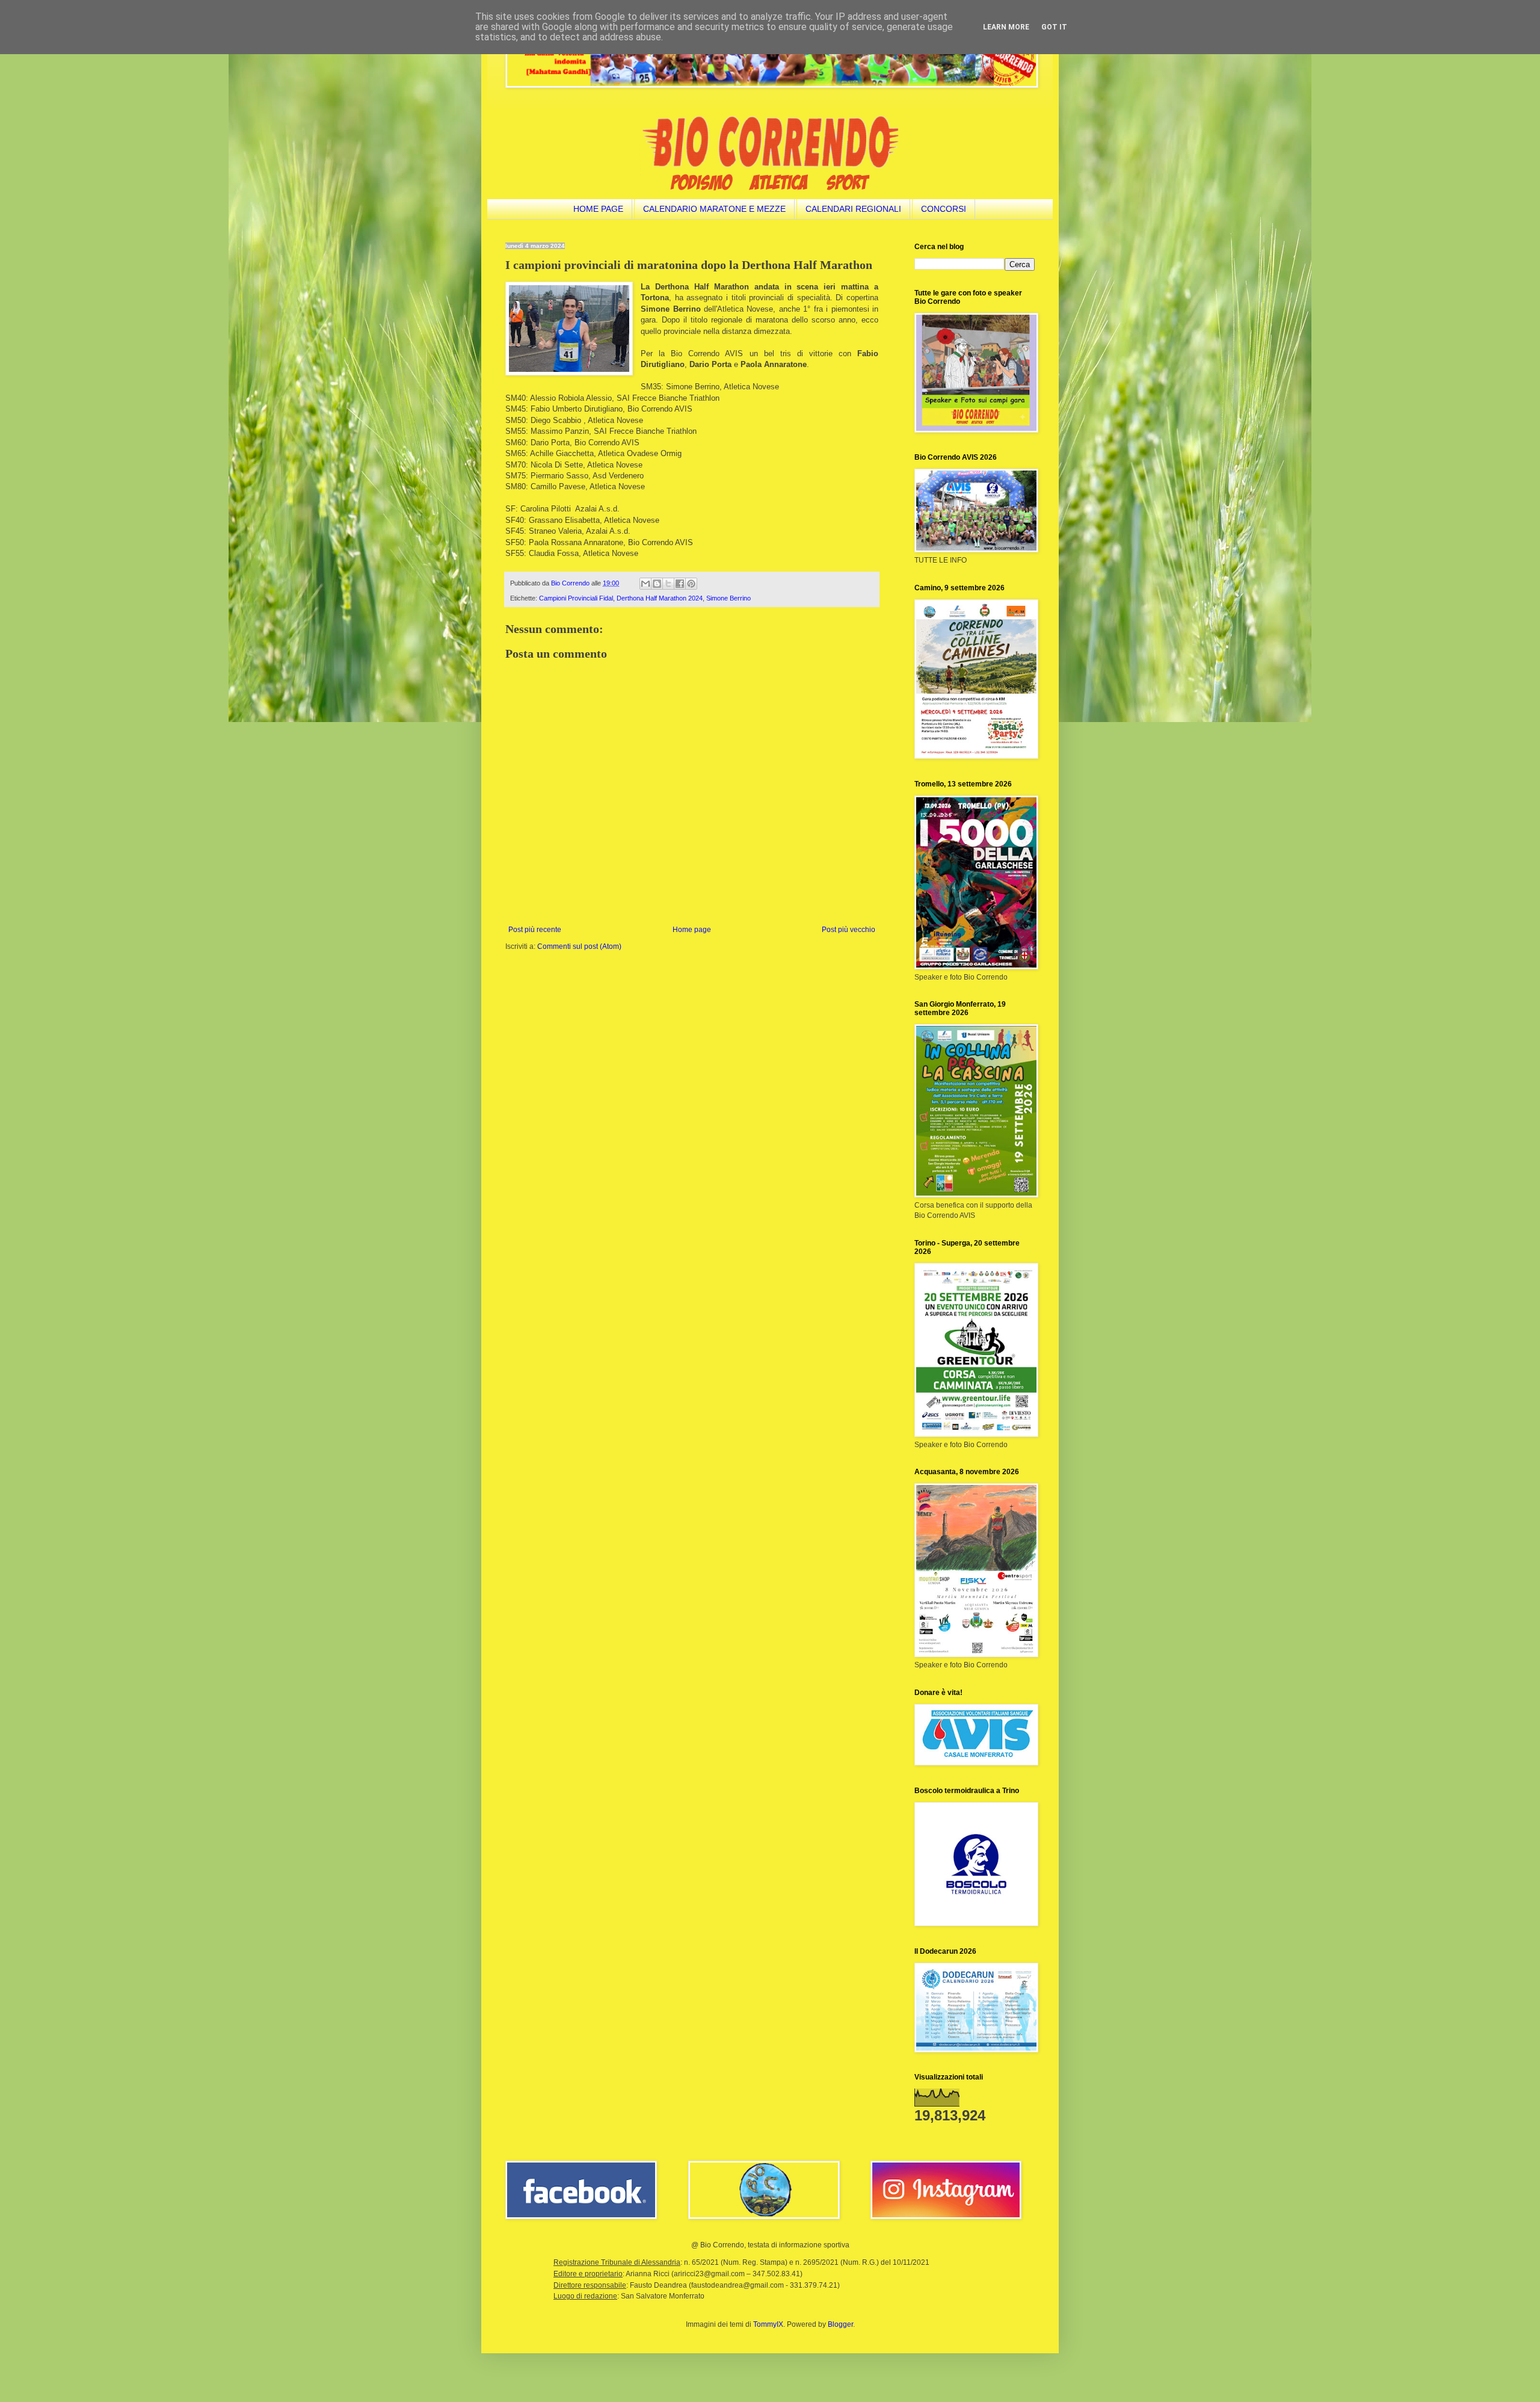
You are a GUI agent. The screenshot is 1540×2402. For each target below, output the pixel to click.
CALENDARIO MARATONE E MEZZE (714, 209)
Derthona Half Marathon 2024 (660, 598)
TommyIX (768, 2324)
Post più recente (535, 930)
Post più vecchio (849, 930)
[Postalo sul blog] (657, 584)
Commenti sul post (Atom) (579, 946)
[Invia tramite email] (645, 584)
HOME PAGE (598, 209)
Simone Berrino (728, 598)
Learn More (1006, 27)
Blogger (840, 2324)
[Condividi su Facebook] (680, 584)
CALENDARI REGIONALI (853, 209)
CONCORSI (944, 209)
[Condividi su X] (668, 584)
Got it (1054, 27)
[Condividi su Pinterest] (691, 584)
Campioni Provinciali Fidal (576, 598)
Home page (692, 930)
